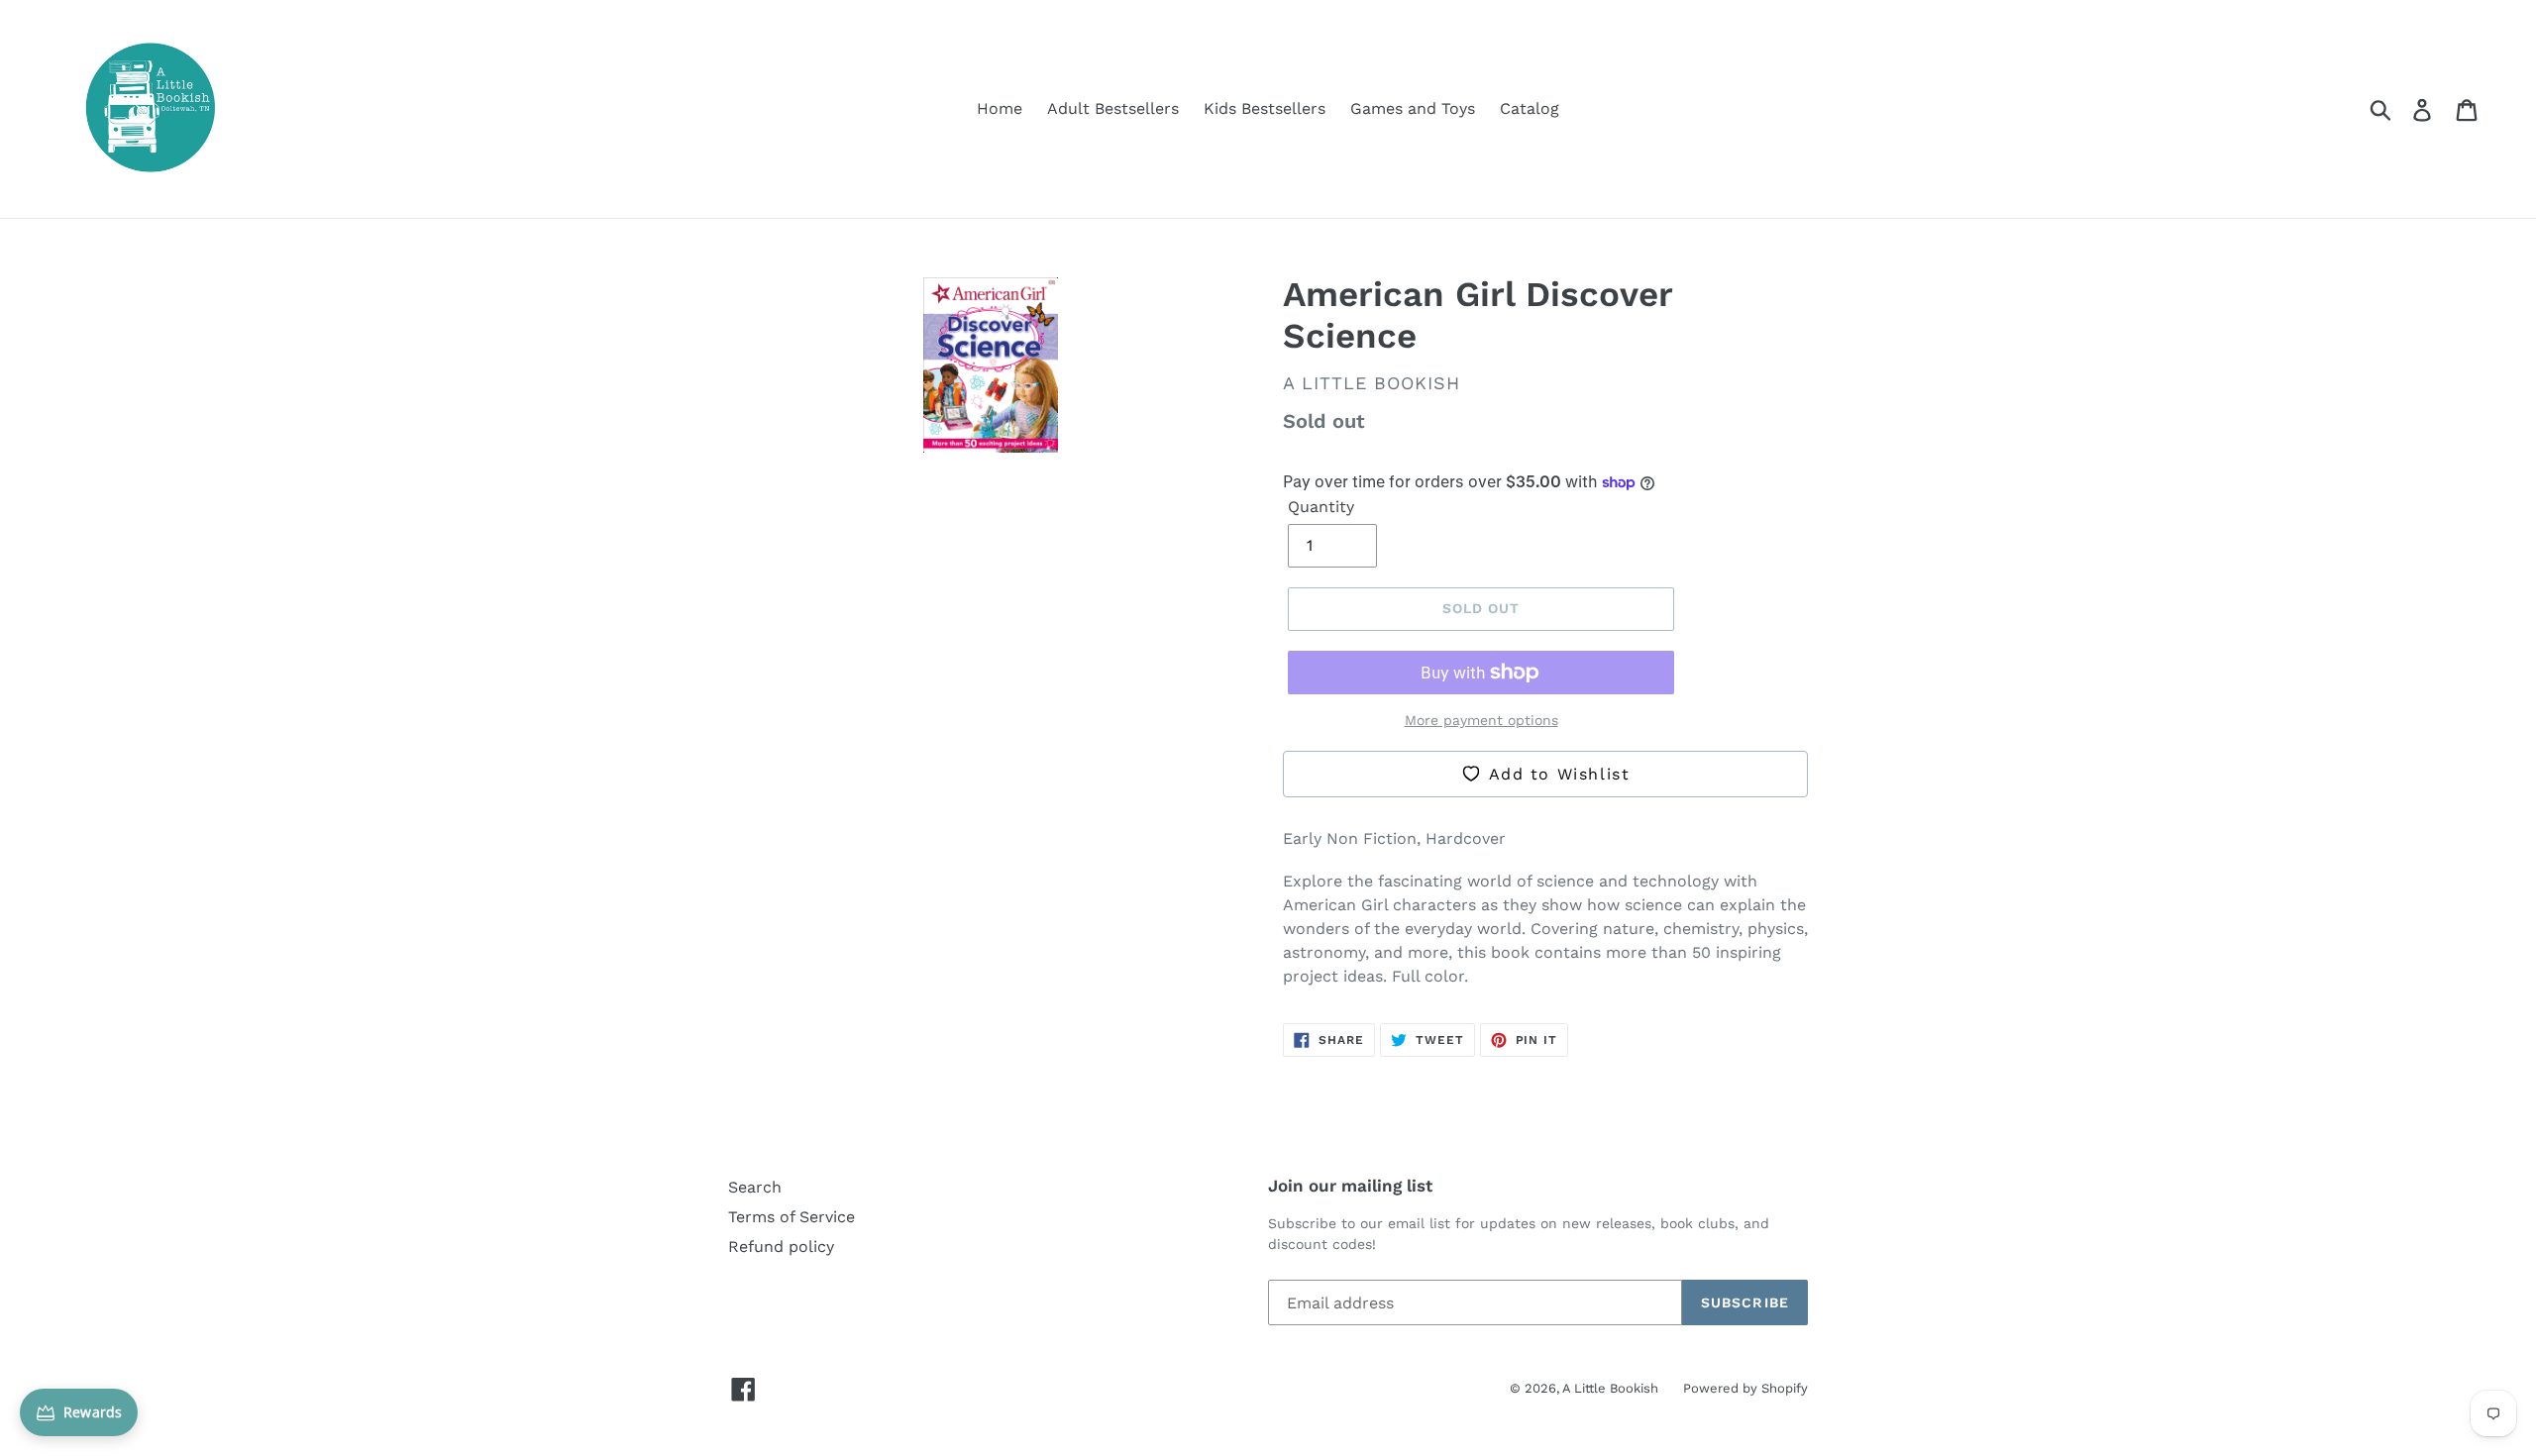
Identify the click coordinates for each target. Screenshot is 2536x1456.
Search (755, 1187)
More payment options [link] (1481, 720)
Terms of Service (792, 1217)
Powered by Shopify (1745, 1388)
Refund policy (781, 1247)
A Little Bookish (1610, 1388)
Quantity (1321, 507)
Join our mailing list (1350, 1186)
